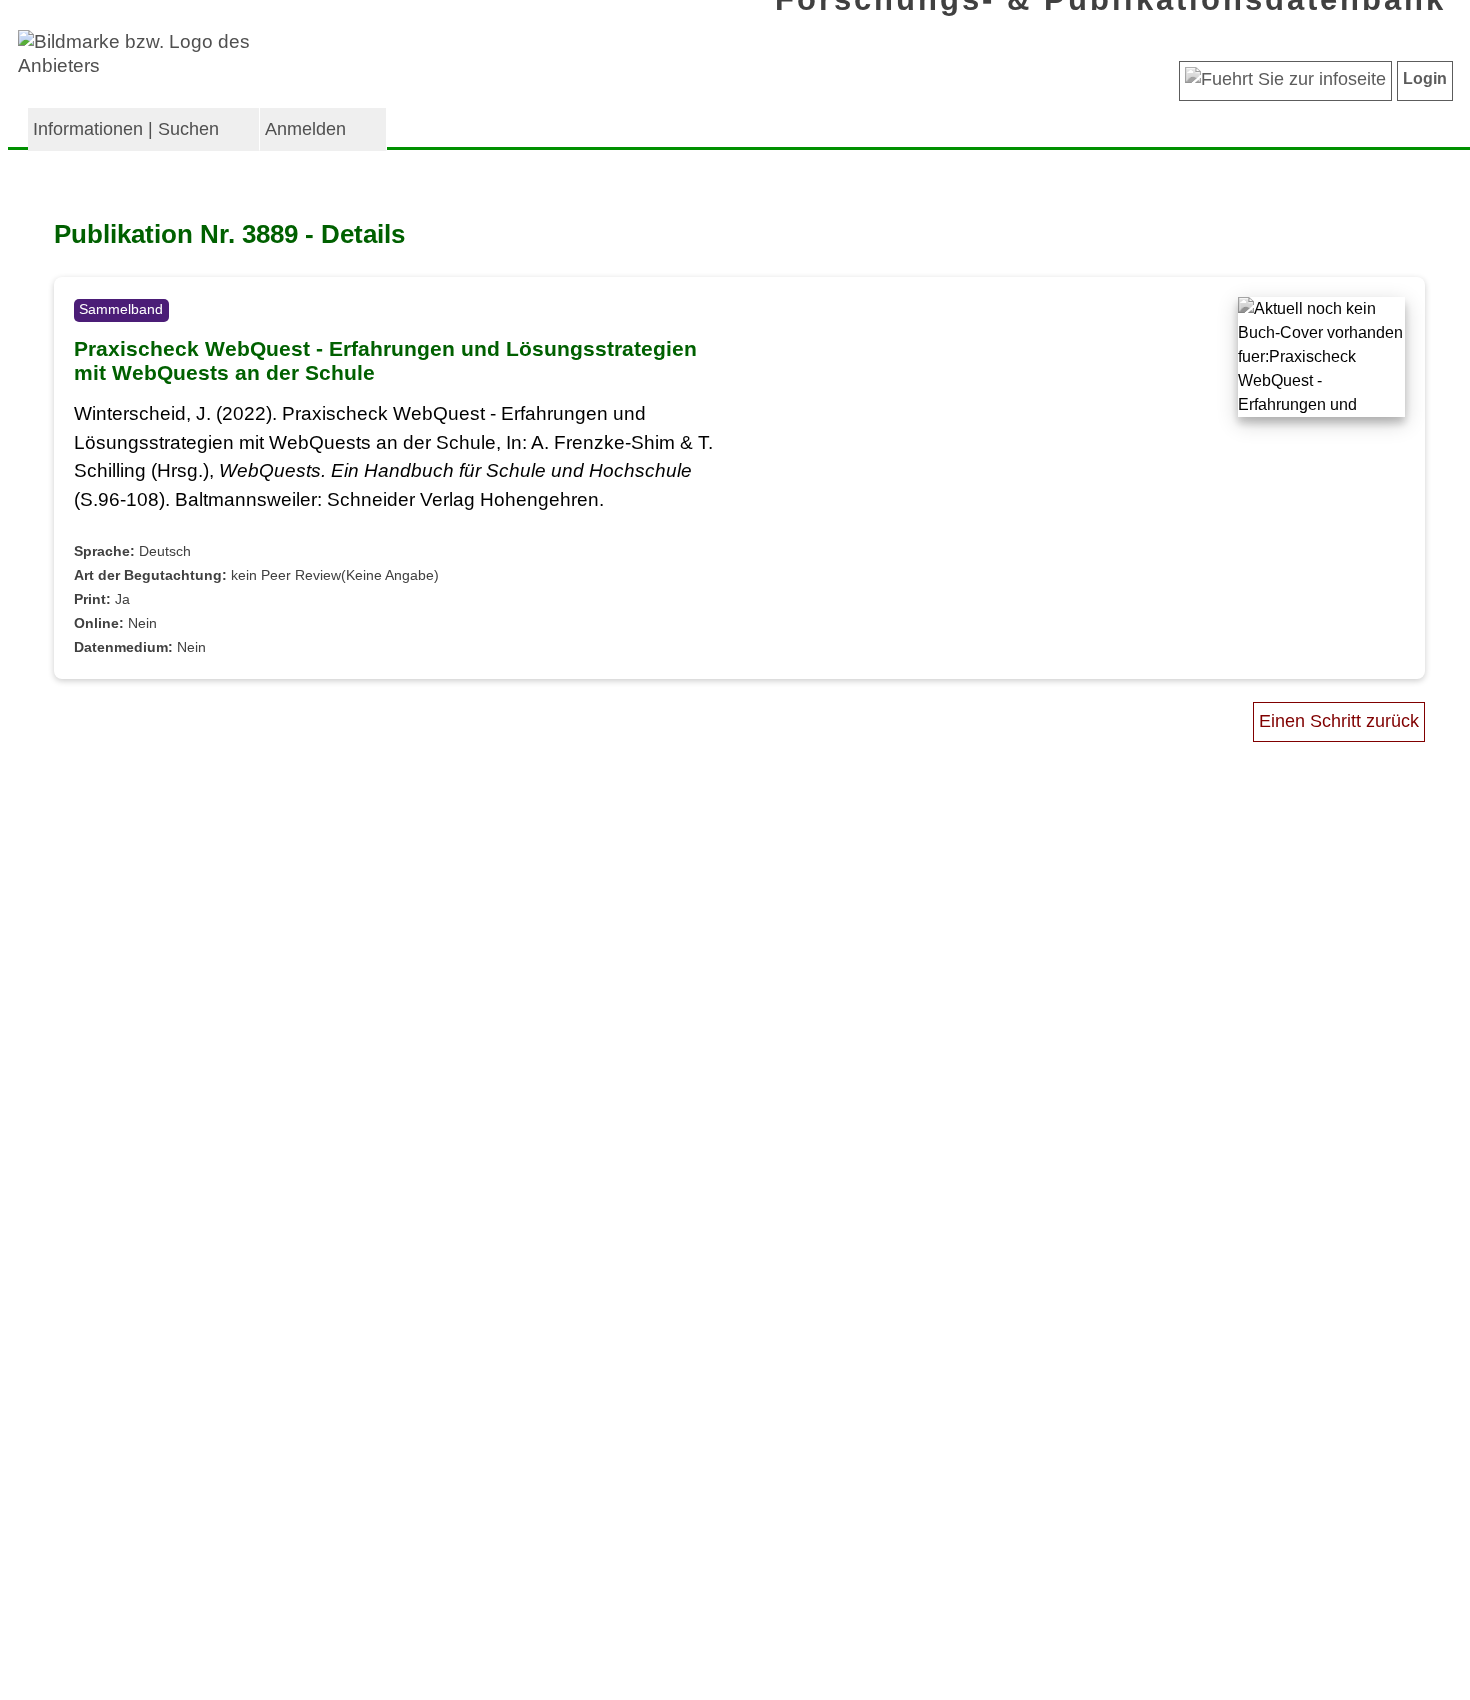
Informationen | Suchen (126, 129)
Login (1425, 78)
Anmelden (305, 129)
